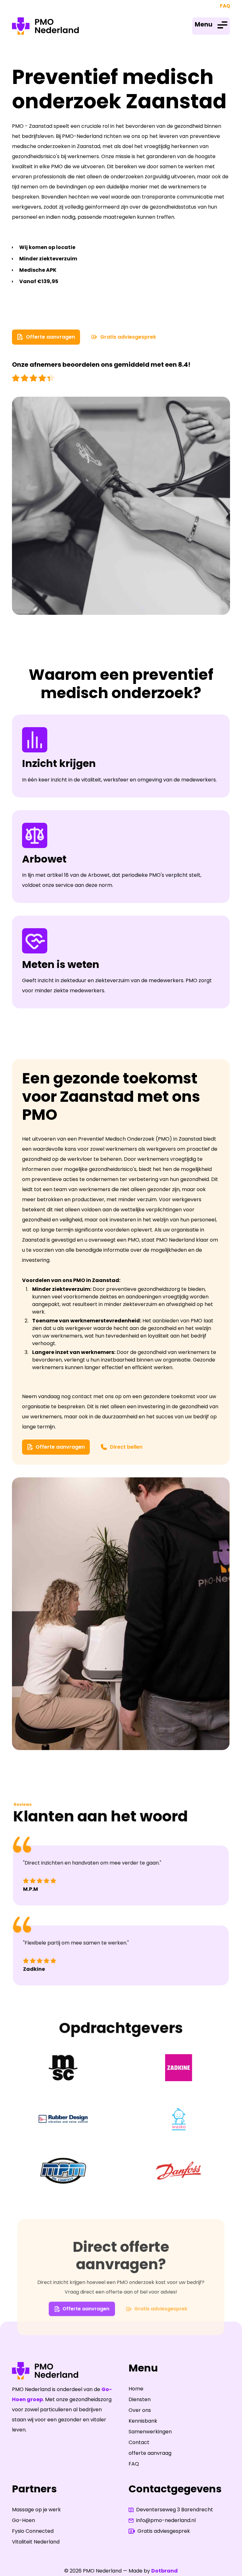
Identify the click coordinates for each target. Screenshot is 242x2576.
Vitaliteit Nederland (36, 2542)
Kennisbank (143, 2421)
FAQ (225, 6)
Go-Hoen (23, 2520)
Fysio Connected (33, 2531)
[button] (211, 26)
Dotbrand (164, 2571)
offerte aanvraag (150, 2453)
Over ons (140, 2410)
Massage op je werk (36, 2510)
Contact (139, 2442)
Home (136, 2389)
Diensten (140, 2399)
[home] (45, 26)
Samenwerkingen (150, 2432)
